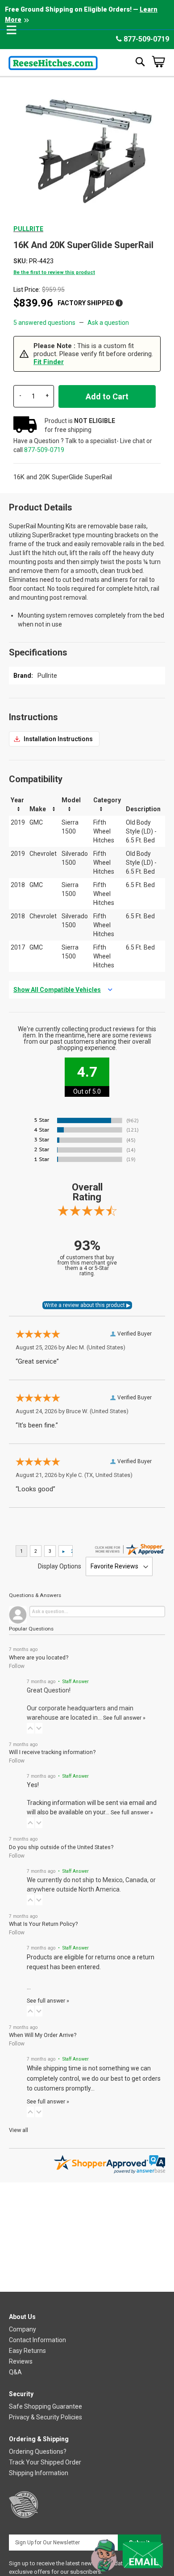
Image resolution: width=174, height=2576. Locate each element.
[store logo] (53, 61)
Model (71, 800)
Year (17, 800)
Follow (17, 1666)
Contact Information (37, 2340)
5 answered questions (44, 323)
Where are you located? (39, 1657)
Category (107, 800)
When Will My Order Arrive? (43, 2035)
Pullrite (28, 229)
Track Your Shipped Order (45, 2462)
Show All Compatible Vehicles (57, 990)
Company (23, 2329)
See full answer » (124, 1718)
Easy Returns (27, 2351)
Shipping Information (39, 2473)
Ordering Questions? (38, 2452)
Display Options (60, 1566)
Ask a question (108, 323)
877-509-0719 (145, 39)
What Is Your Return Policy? (43, 1924)
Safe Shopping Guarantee (46, 2406)
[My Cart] (158, 62)
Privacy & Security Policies (46, 2417)
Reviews (21, 2361)
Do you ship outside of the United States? (61, 1847)
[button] (30, 1728)
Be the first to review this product (54, 272)
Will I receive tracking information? (52, 1752)
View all (19, 2130)
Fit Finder (49, 362)
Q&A (15, 2372)
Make (38, 809)
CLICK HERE (54, 739)
